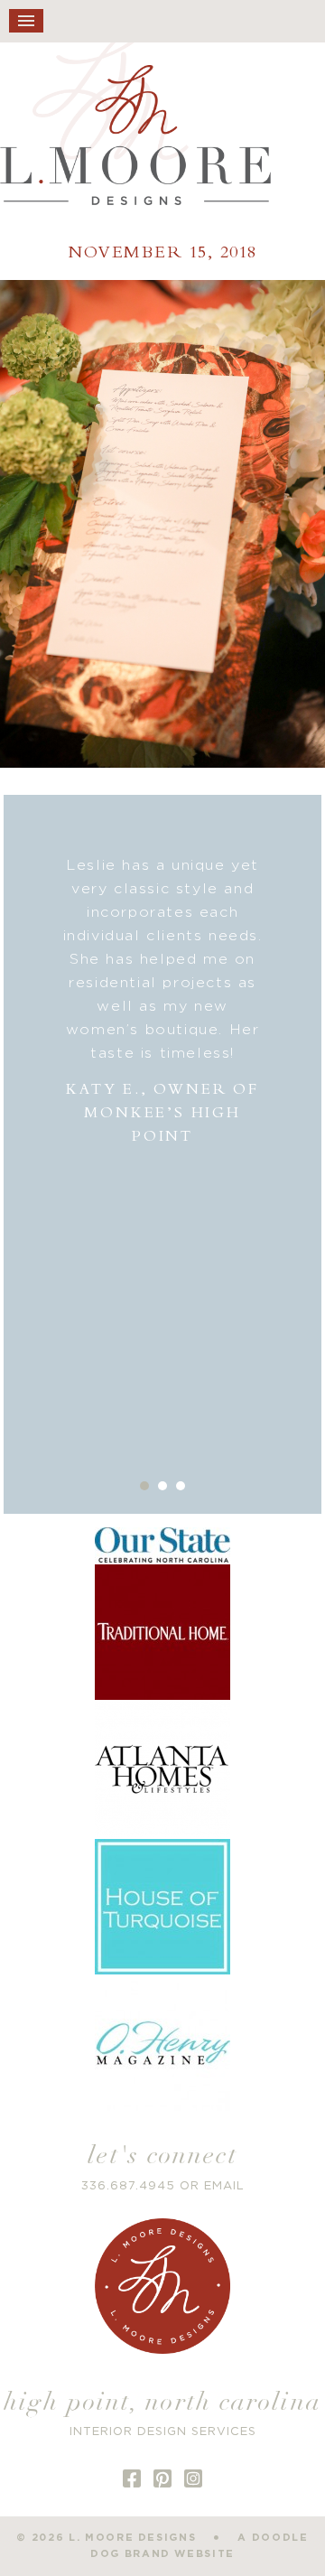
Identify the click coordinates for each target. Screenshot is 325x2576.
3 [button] (181, 1486)
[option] (163, 1001)
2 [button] (162, 1486)
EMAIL (224, 2186)
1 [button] (144, 1486)
